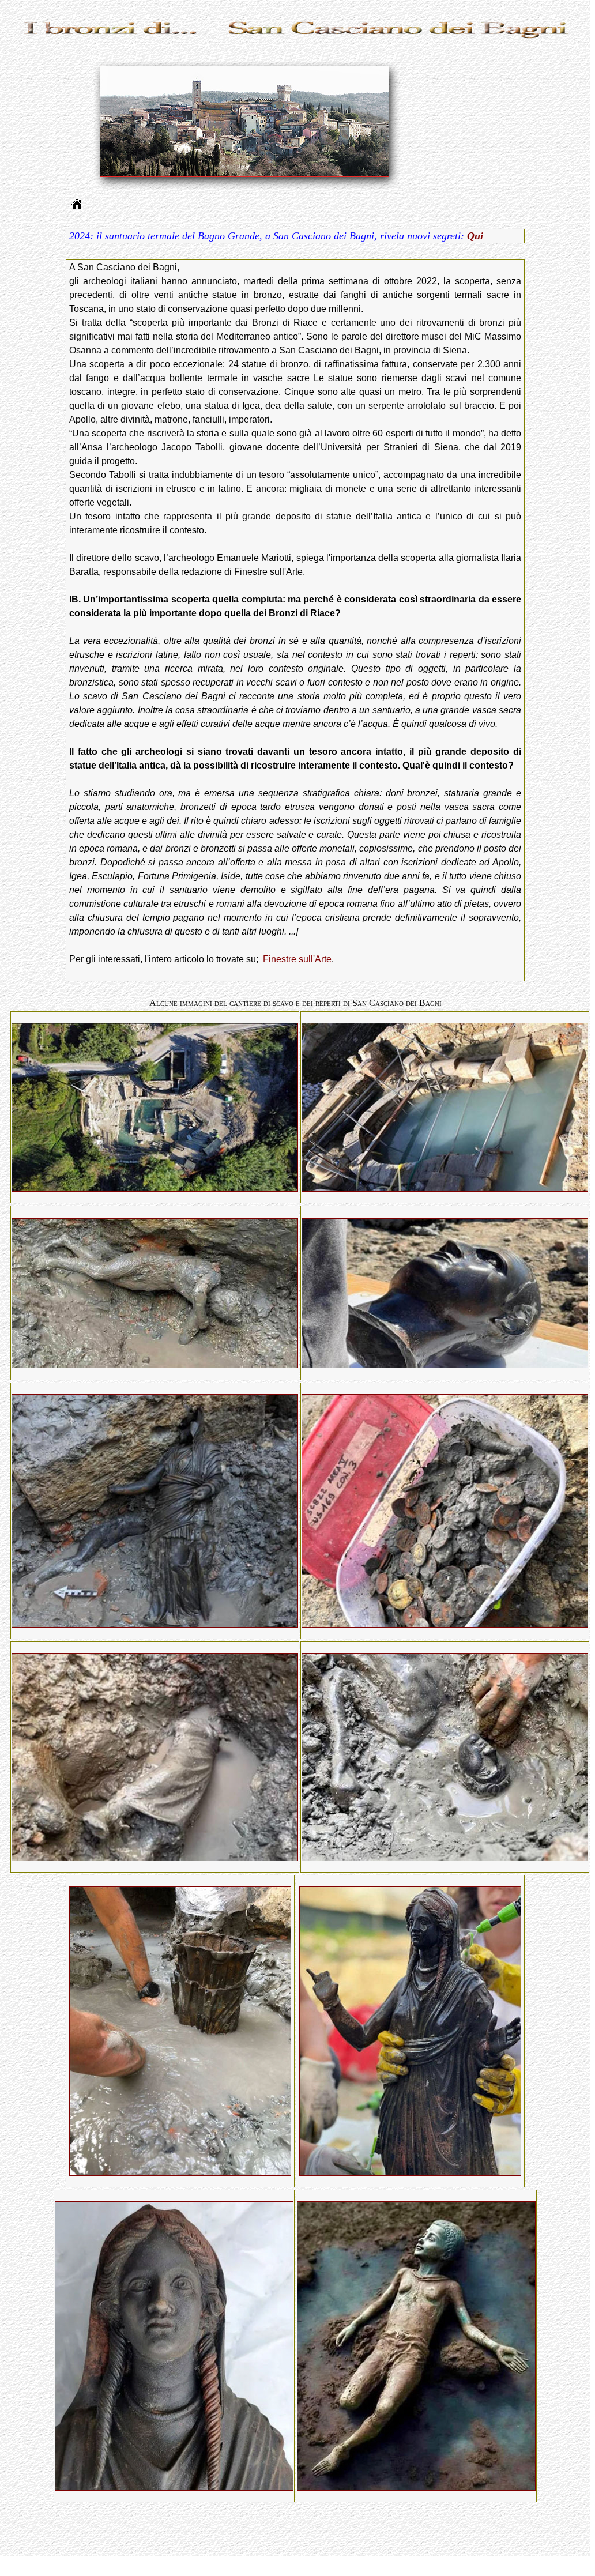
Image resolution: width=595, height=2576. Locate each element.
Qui (475, 236)
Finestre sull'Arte (296, 959)
